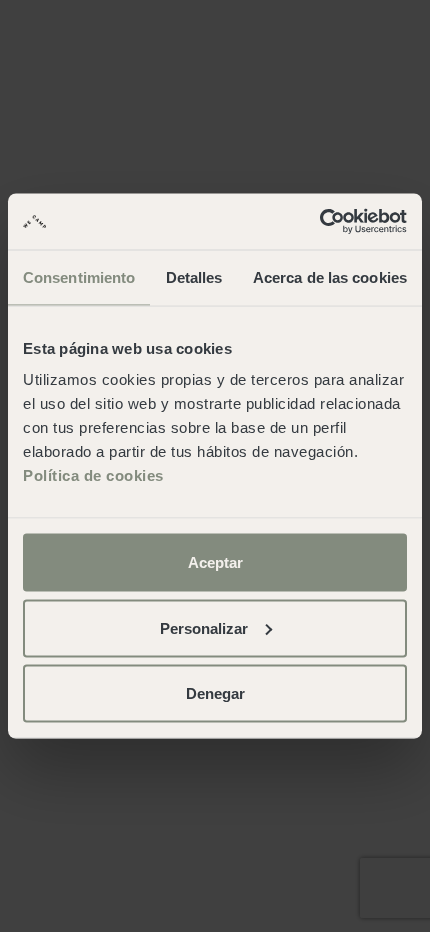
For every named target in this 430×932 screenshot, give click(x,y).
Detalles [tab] (194, 276)
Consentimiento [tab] (79, 276)
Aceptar (215, 562)
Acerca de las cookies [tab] (330, 276)
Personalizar (204, 627)
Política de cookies (93, 475)
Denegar (215, 693)
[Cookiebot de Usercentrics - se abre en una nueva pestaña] (319, 222)
